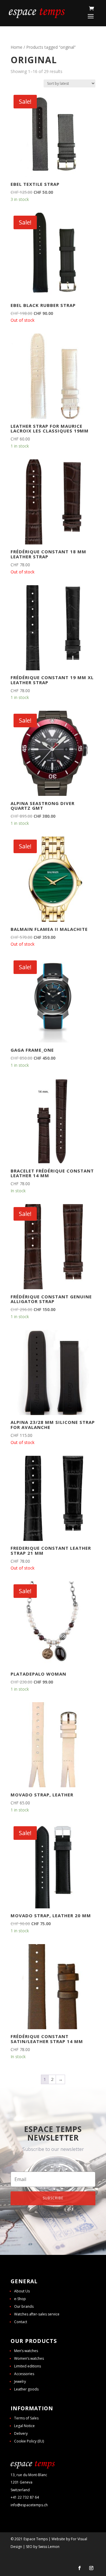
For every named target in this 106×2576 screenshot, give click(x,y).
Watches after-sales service (37, 2314)
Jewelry (20, 2381)
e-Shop (20, 2299)
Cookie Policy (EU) (29, 2441)
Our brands (24, 2306)
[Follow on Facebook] (79, 2568)
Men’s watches (26, 2351)
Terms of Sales (26, 2418)
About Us (22, 2291)
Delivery (21, 2433)
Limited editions (28, 2366)
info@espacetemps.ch (29, 2505)
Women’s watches (29, 2358)
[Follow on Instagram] (91, 2568)
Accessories (24, 2374)
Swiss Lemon (49, 2547)
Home (16, 47)
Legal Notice (24, 2426)
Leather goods (26, 2389)
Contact (21, 2322)
